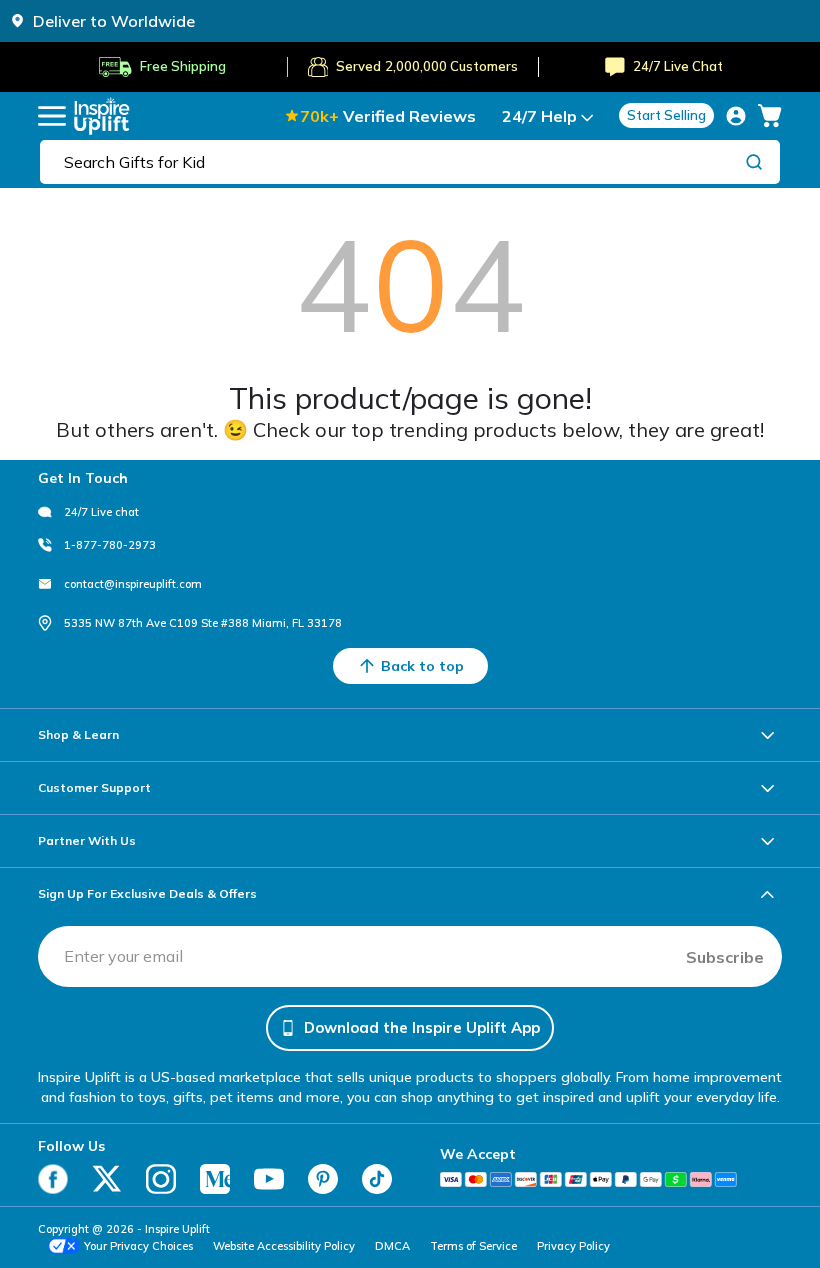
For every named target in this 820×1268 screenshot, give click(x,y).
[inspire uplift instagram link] (161, 1179)
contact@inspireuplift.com (133, 584)
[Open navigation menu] (52, 116)
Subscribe (725, 957)
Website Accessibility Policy (284, 1246)
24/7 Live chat (101, 512)
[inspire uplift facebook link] (53, 1179)
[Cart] (770, 116)
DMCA (392, 1246)
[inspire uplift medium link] (215, 1179)
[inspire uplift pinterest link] (323, 1179)
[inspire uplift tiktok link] (377, 1179)
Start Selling (666, 115)
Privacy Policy (573, 1246)
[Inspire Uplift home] (102, 116)
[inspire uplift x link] (107, 1179)
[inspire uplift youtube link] (269, 1179)
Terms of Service (473, 1246)
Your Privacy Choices (138, 1246)
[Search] (754, 161)
